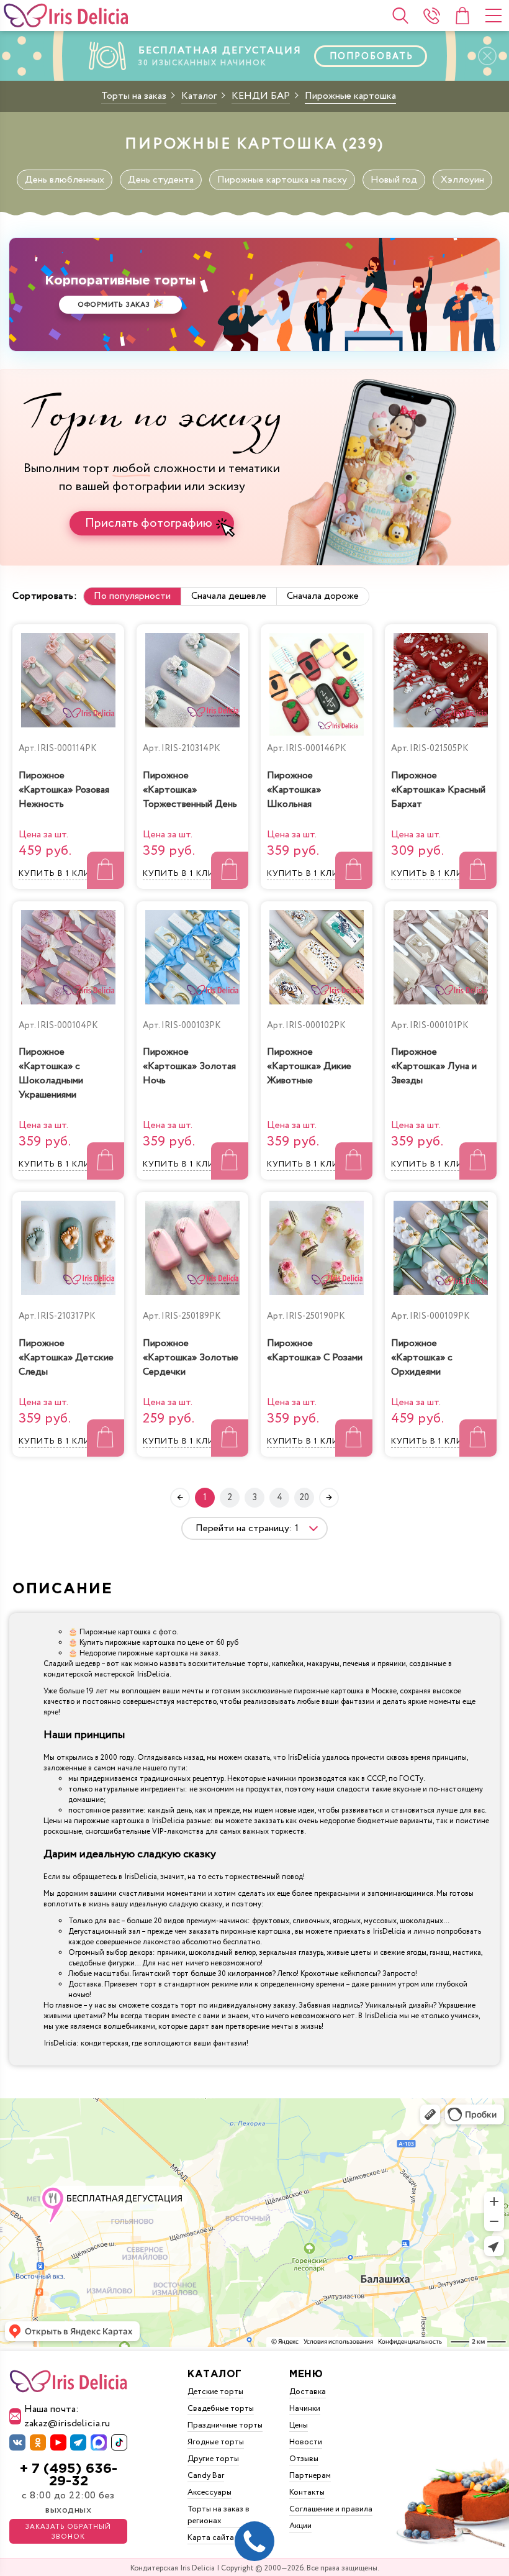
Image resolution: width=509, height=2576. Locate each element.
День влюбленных (65, 180)
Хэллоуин (462, 180)
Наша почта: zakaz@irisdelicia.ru (67, 2416)
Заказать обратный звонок (68, 2532)
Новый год (394, 180)
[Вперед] (329, 1498)
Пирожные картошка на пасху (282, 180)
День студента (161, 180)
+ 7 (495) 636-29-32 (69, 2475)
